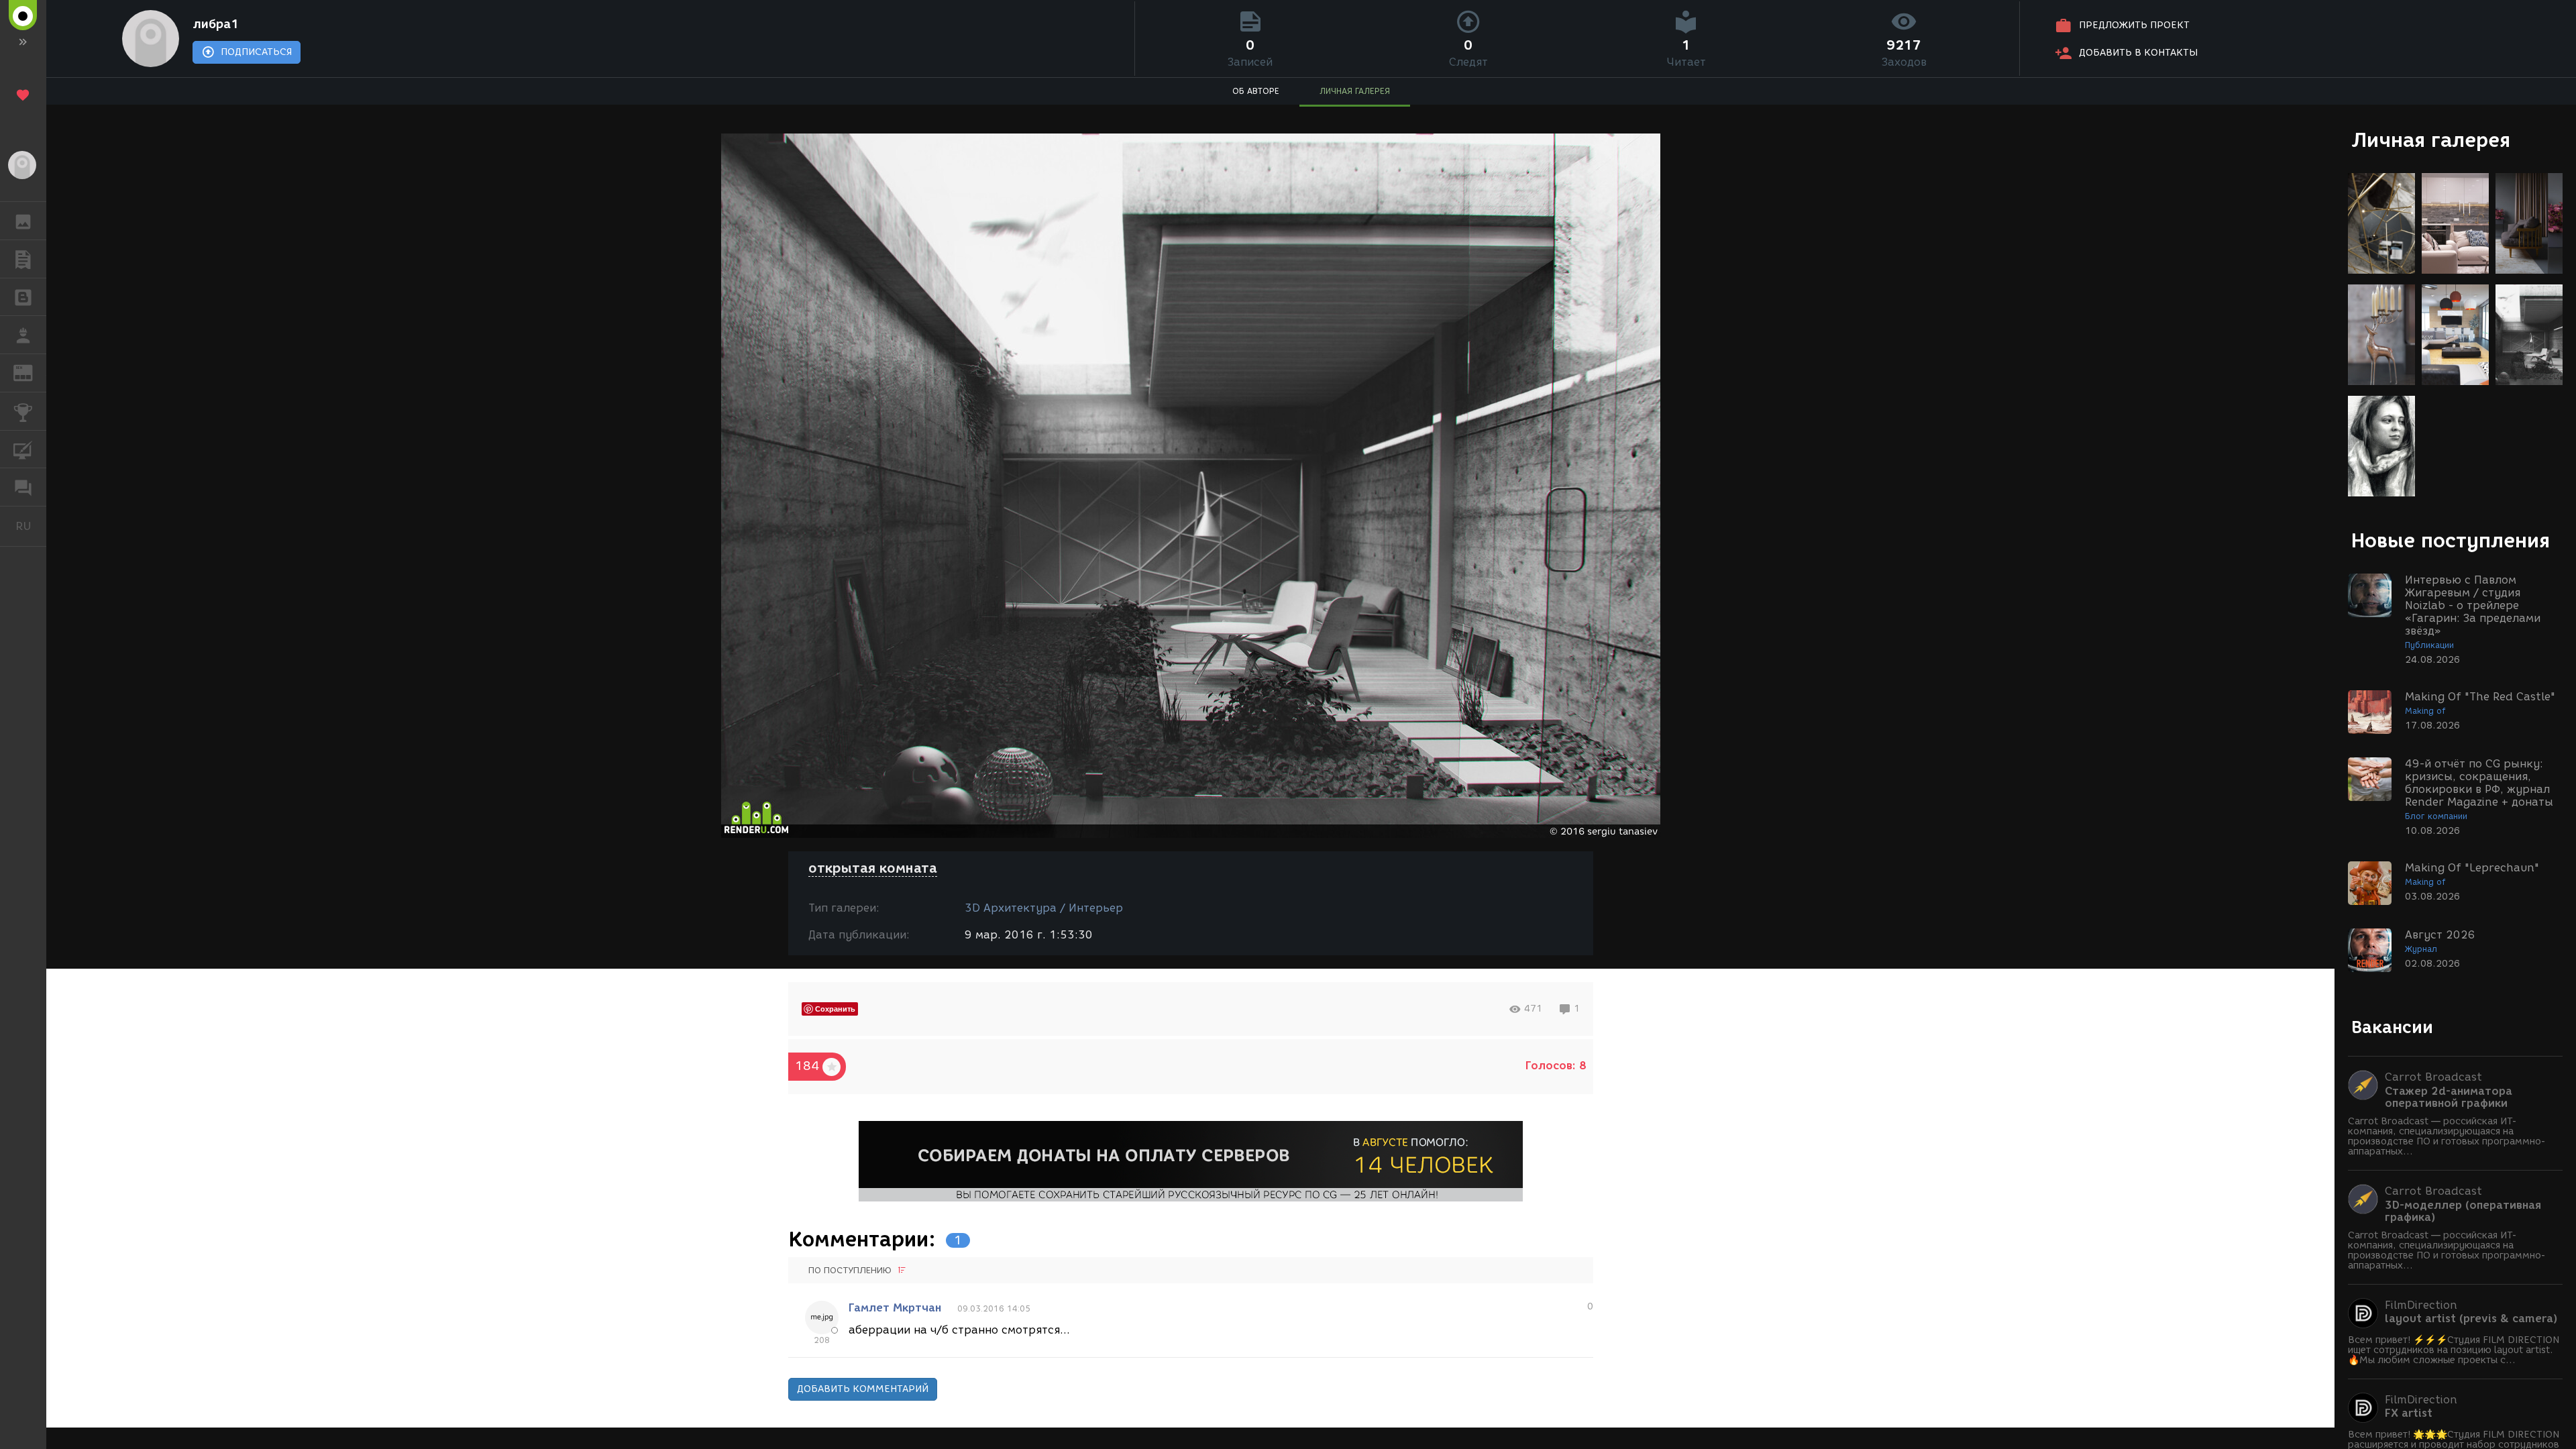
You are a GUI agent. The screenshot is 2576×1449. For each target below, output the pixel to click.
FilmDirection (2421, 1305)
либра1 (216, 24)
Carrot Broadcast (2433, 1077)
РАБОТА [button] (23, 335)
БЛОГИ (23, 297)
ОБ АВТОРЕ (1256, 91)
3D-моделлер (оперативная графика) (2463, 1212)
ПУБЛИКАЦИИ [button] (23, 259)
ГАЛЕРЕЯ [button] (23, 221)
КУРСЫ (23, 449)
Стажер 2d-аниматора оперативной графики (2449, 1097)
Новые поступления (2451, 540)
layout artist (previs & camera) (2471, 1319)
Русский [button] (31, 526)
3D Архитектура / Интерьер (1044, 908)
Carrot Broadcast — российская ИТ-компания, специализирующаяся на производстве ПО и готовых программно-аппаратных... (2447, 1136)
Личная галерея (2431, 140)
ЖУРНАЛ (31, 372)
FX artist (2409, 1413)
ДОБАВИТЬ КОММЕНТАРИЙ (863, 1389)
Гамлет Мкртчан (895, 1308)
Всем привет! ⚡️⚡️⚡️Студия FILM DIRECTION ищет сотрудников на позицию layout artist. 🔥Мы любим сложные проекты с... (2454, 1350)
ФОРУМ (23, 487)
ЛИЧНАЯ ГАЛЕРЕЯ (1355, 91)
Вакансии (2392, 1027)
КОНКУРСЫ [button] (23, 411)
